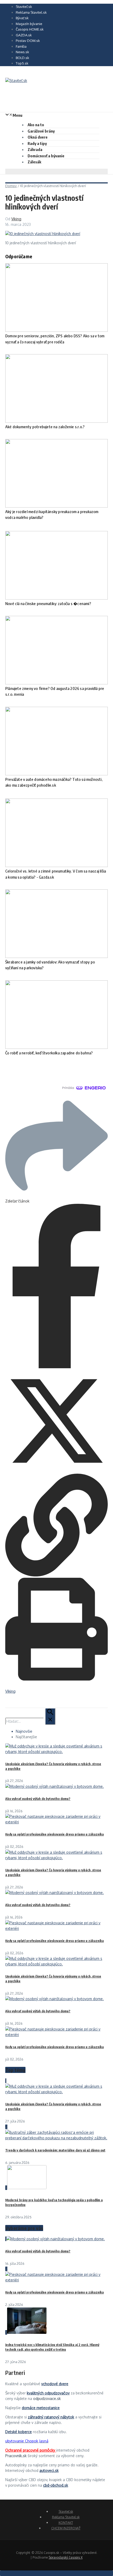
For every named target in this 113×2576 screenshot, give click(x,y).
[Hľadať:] (30, 1721)
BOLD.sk (22, 58)
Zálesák (34, 162)
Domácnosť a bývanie (46, 156)
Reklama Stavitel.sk (31, 12)
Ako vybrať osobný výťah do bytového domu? (38, 1799)
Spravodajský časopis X (66, 2557)
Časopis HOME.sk (30, 29)
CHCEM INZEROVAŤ (66, 2528)
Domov (11, 186)
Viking (16, 219)
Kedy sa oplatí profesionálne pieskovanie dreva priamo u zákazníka (55, 1834)
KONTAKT (66, 2523)
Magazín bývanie (29, 24)
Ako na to (36, 125)
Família (21, 46)
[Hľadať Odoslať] (50, 1716)
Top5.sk (22, 63)
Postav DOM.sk (28, 41)
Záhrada (35, 149)
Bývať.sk (22, 18)
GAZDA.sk (24, 35)
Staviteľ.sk (24, 7)
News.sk (22, 52)
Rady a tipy (37, 143)
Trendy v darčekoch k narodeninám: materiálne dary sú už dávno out (55, 2150)
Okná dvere (38, 137)
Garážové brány (41, 131)
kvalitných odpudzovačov (48, 2393)
